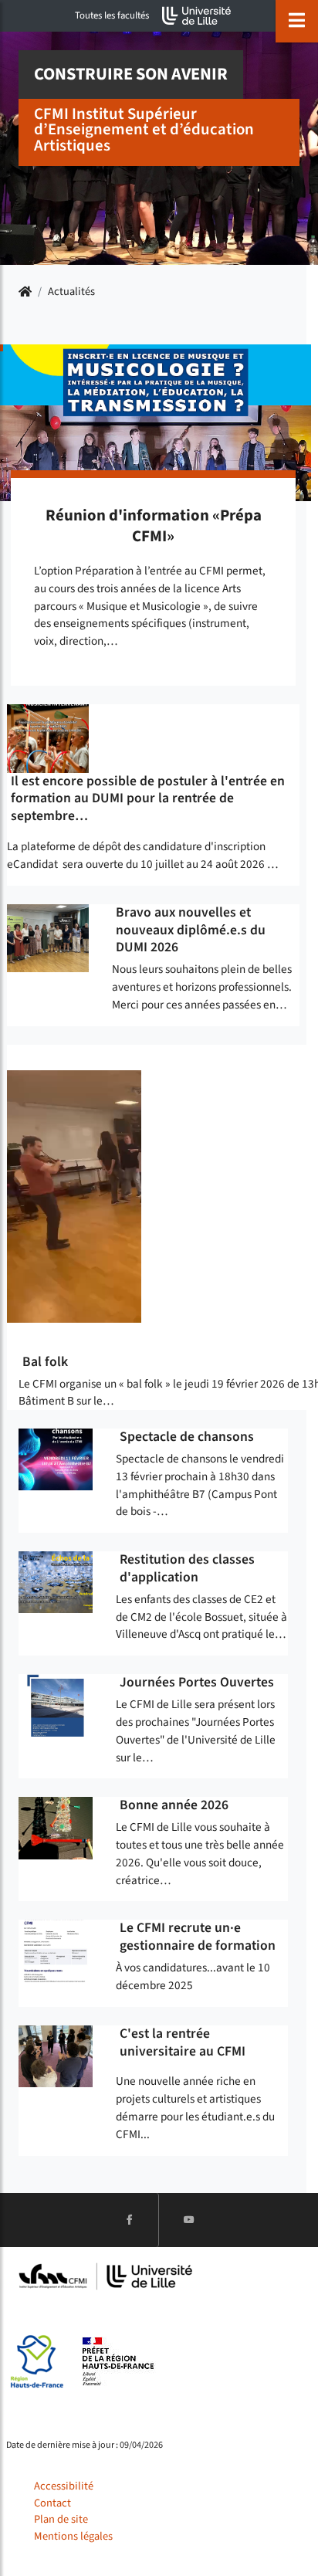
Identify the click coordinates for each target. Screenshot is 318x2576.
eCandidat (32, 864)
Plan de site (61, 2519)
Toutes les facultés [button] (112, 15)
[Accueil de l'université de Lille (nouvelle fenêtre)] (197, 16)
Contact (52, 2503)
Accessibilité (64, 2486)
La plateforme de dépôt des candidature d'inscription (136, 846)
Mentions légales (73, 2536)
